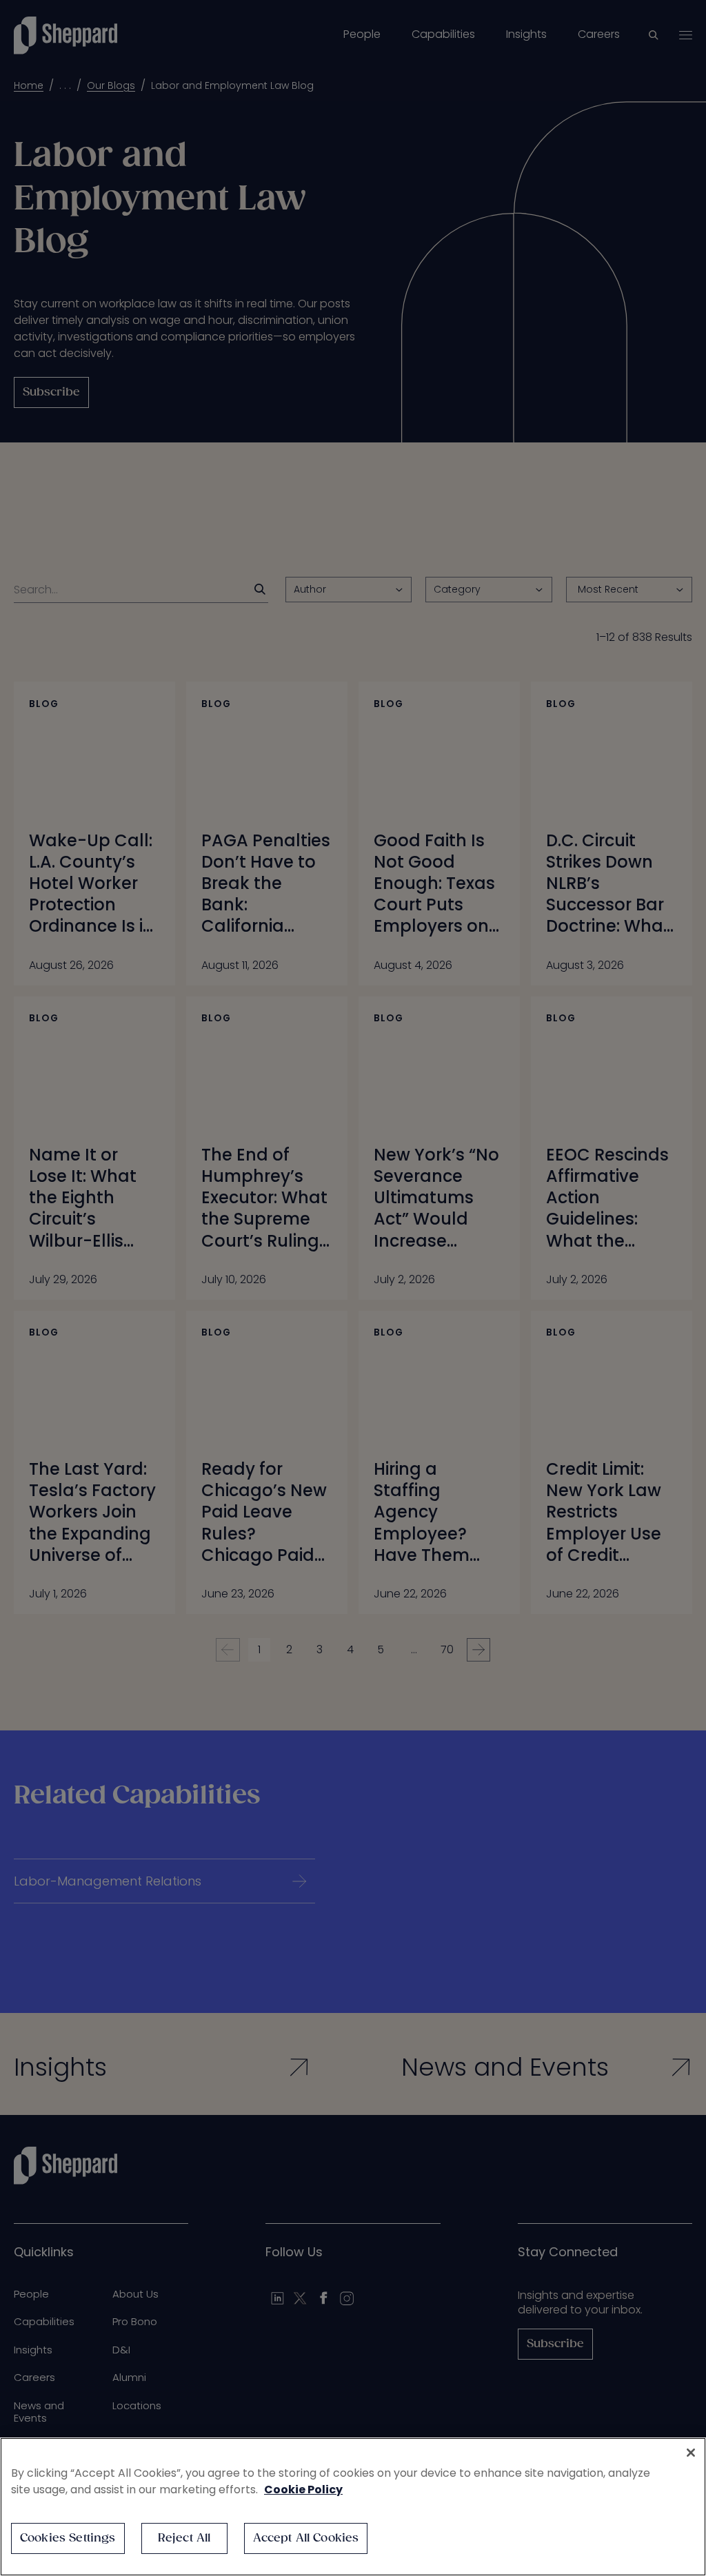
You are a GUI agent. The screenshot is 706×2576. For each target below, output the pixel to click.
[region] (353, 2507)
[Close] (691, 2453)
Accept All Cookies (306, 2538)
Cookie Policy (303, 2490)
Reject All (184, 2538)
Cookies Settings (68, 2538)
